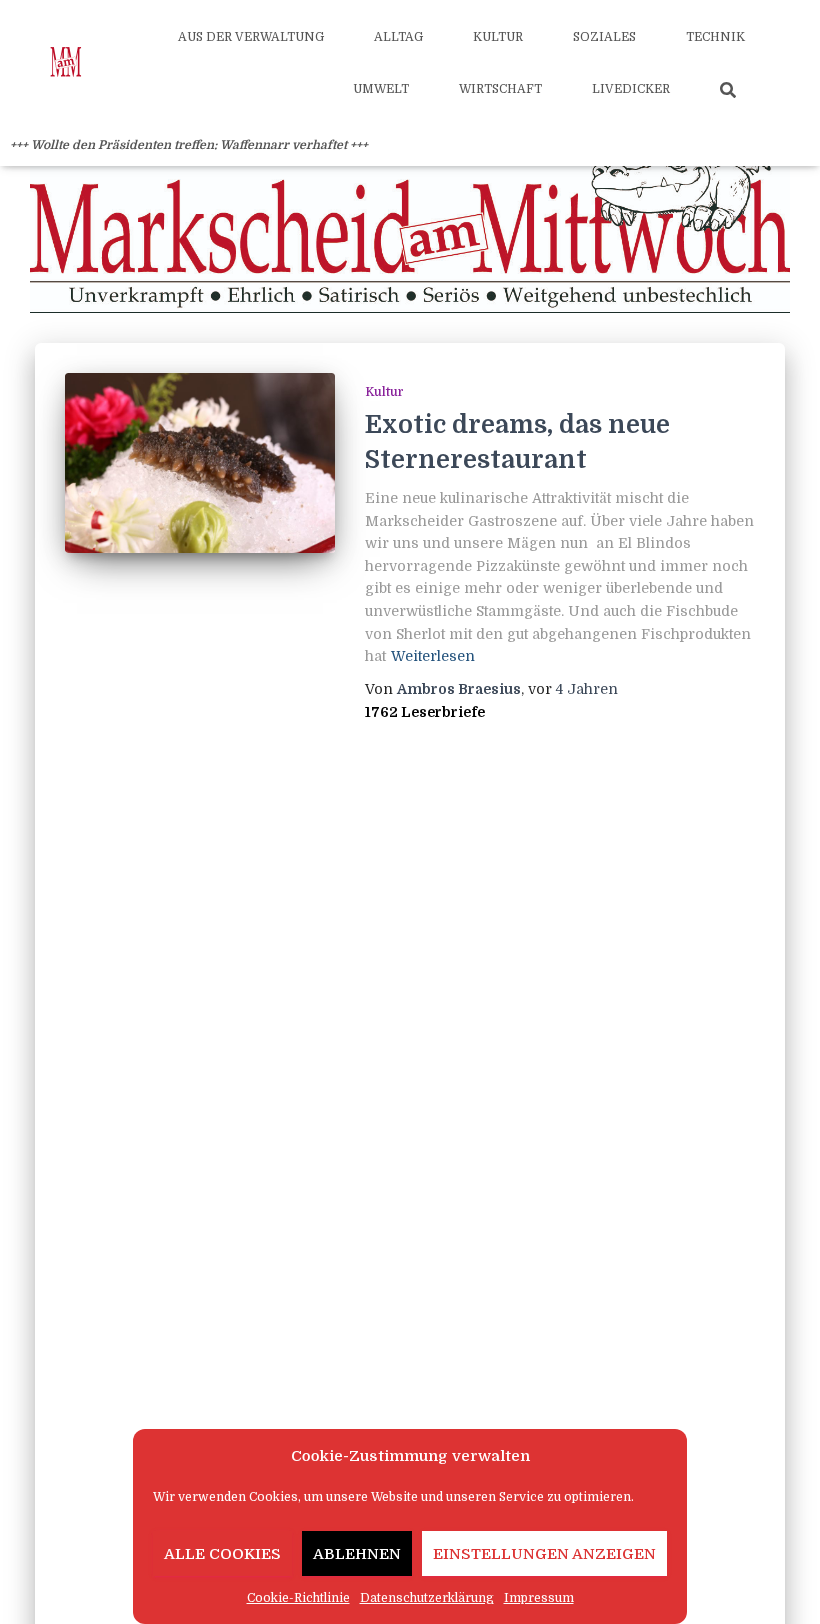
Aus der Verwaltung (251, 37)
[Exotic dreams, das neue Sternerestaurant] (200, 463)
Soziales (604, 37)
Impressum (539, 1598)
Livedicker (631, 89)
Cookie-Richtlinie (298, 1598)
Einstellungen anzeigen (544, 1554)
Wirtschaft (500, 89)
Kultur (498, 37)
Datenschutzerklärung (427, 1598)
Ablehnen (357, 1554)
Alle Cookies (222, 1554)
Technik (715, 37)
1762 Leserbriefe (425, 712)
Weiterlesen (433, 656)
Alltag (398, 37)
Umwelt (381, 89)
